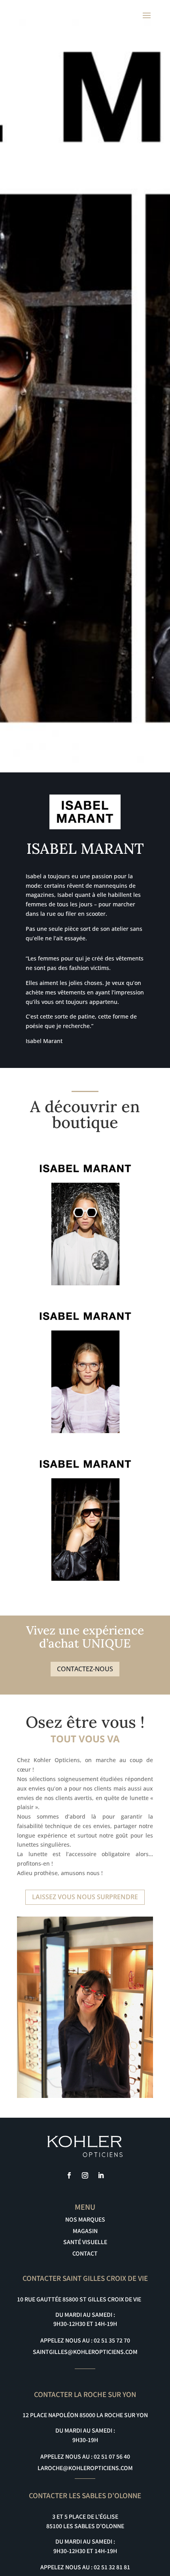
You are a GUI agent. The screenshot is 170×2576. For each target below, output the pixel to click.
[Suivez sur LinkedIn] (101, 2175)
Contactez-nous (85, 1669)
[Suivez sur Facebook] (69, 2175)
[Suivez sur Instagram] (85, 2175)
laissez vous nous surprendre (85, 1897)
